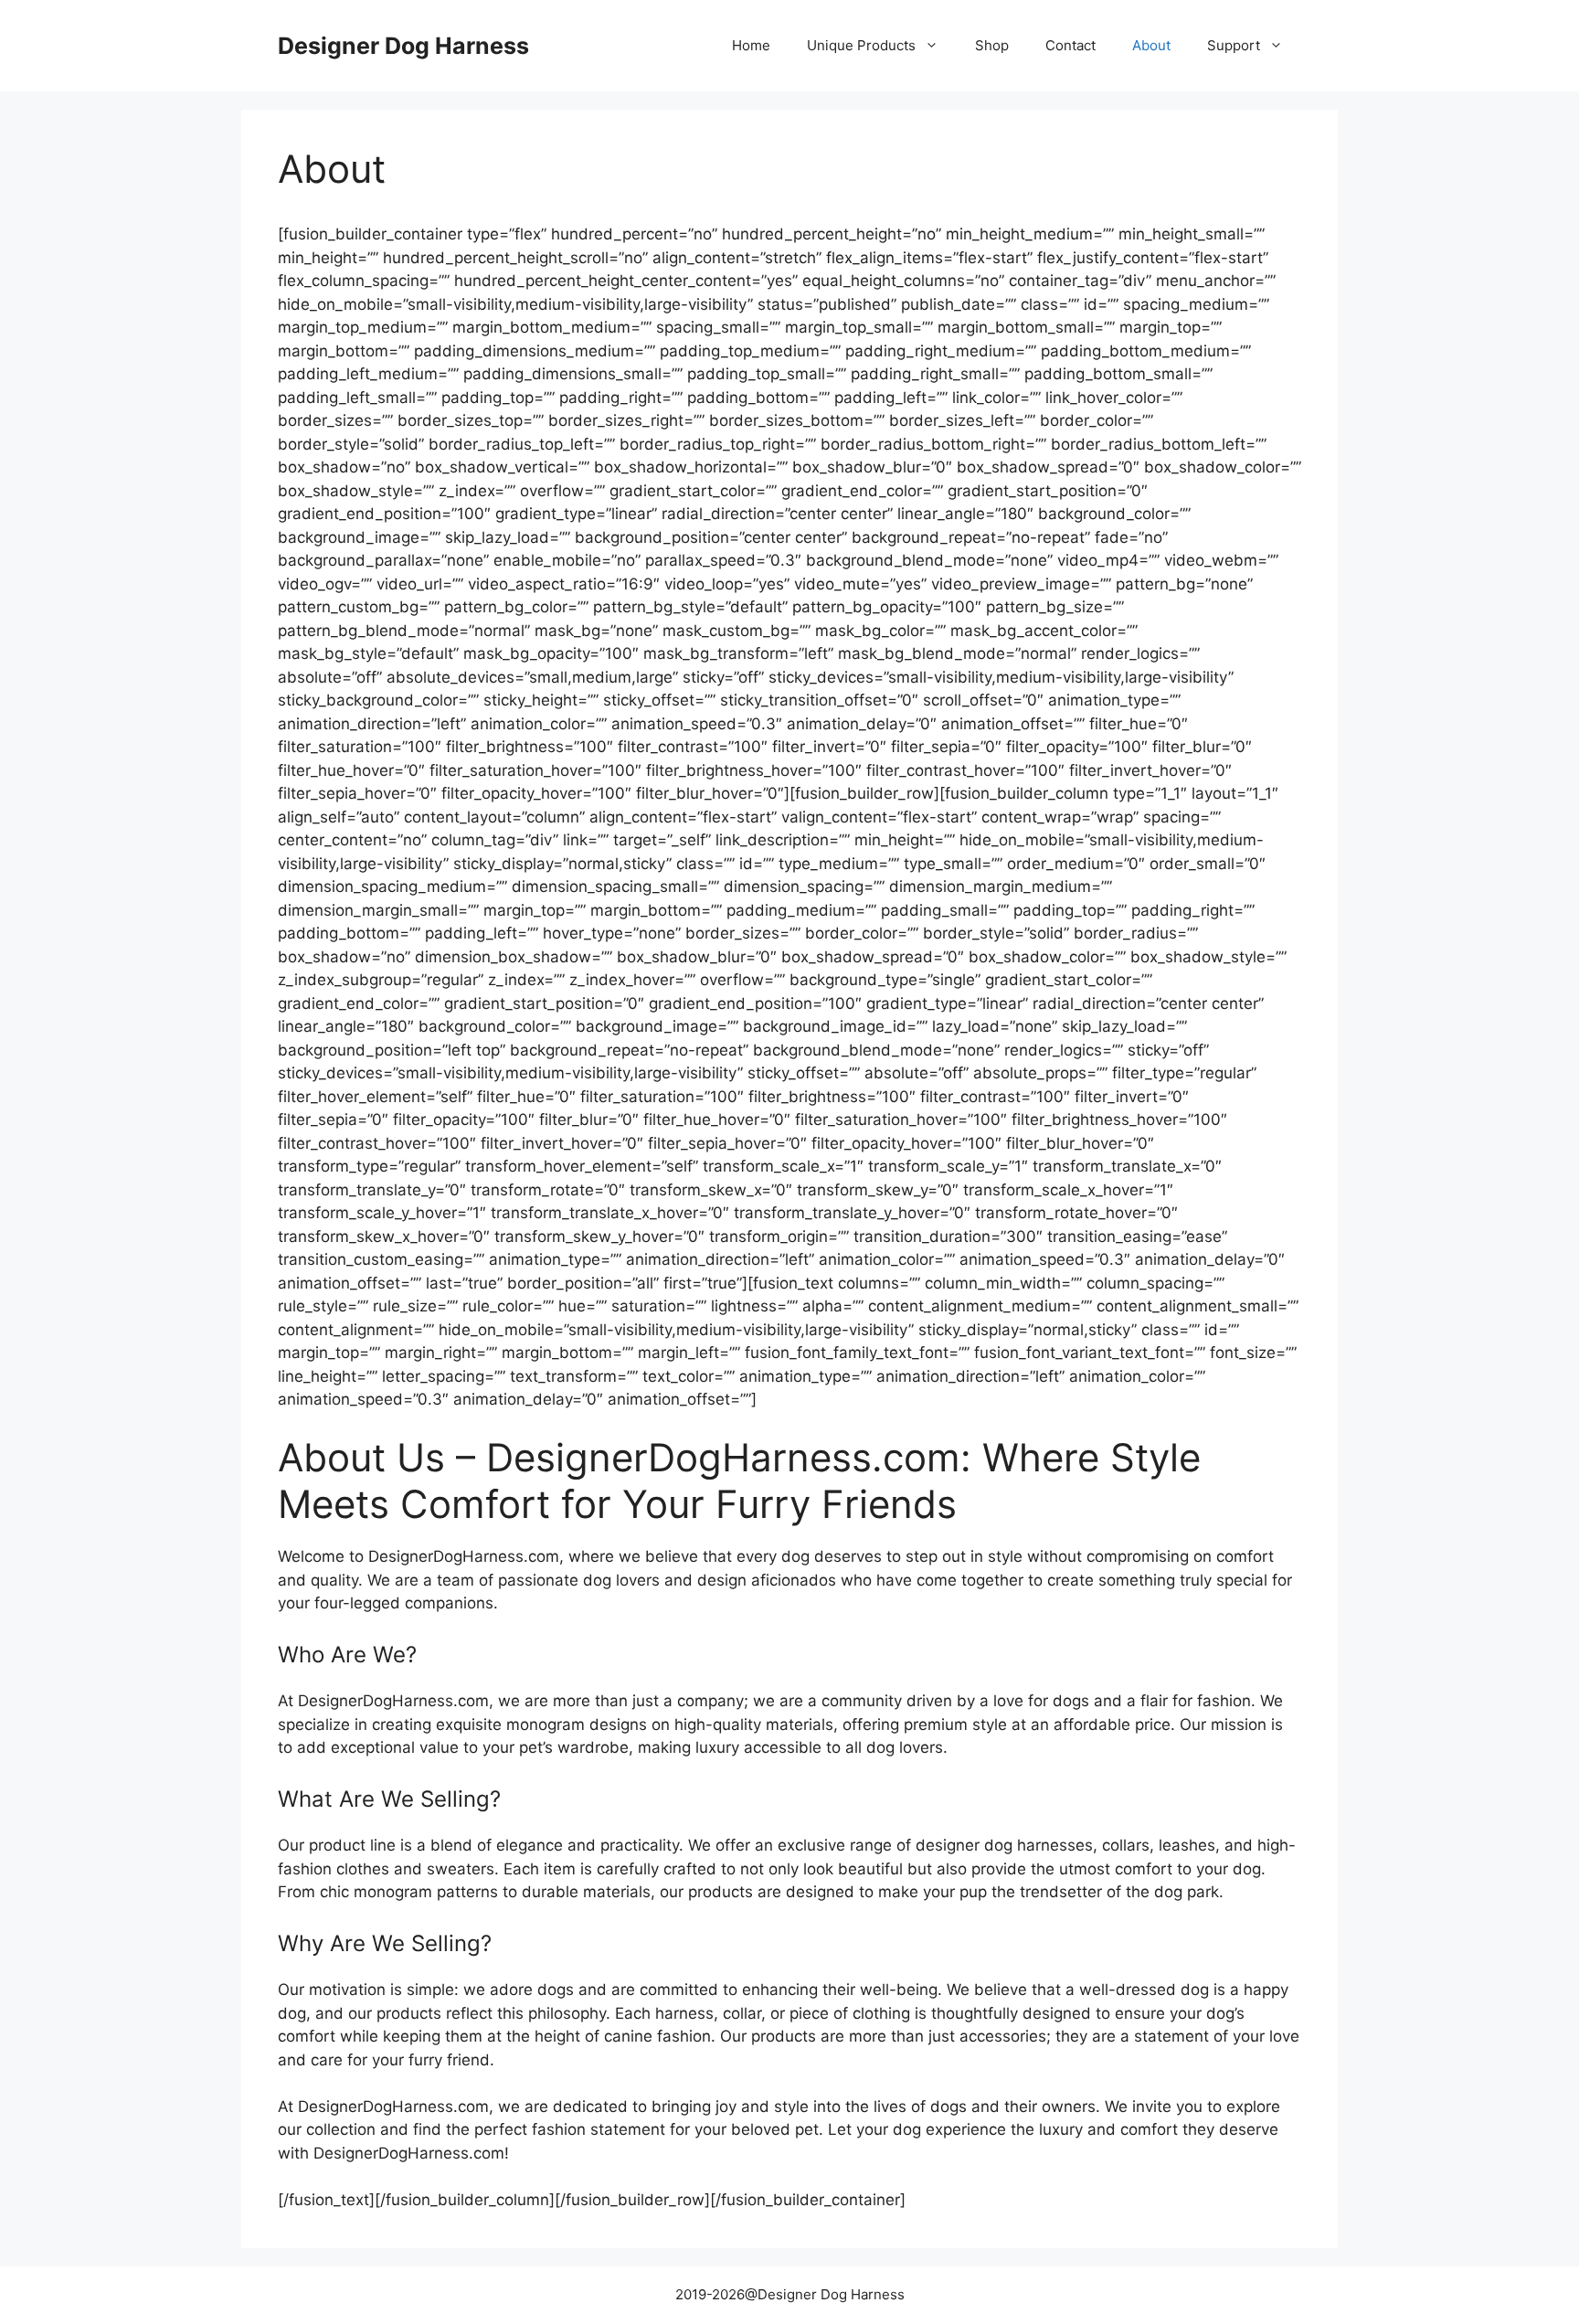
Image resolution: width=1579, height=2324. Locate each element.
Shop (992, 45)
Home (751, 45)
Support (1234, 45)
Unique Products (861, 45)
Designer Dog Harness (403, 46)
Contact (1070, 45)
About (1151, 45)
